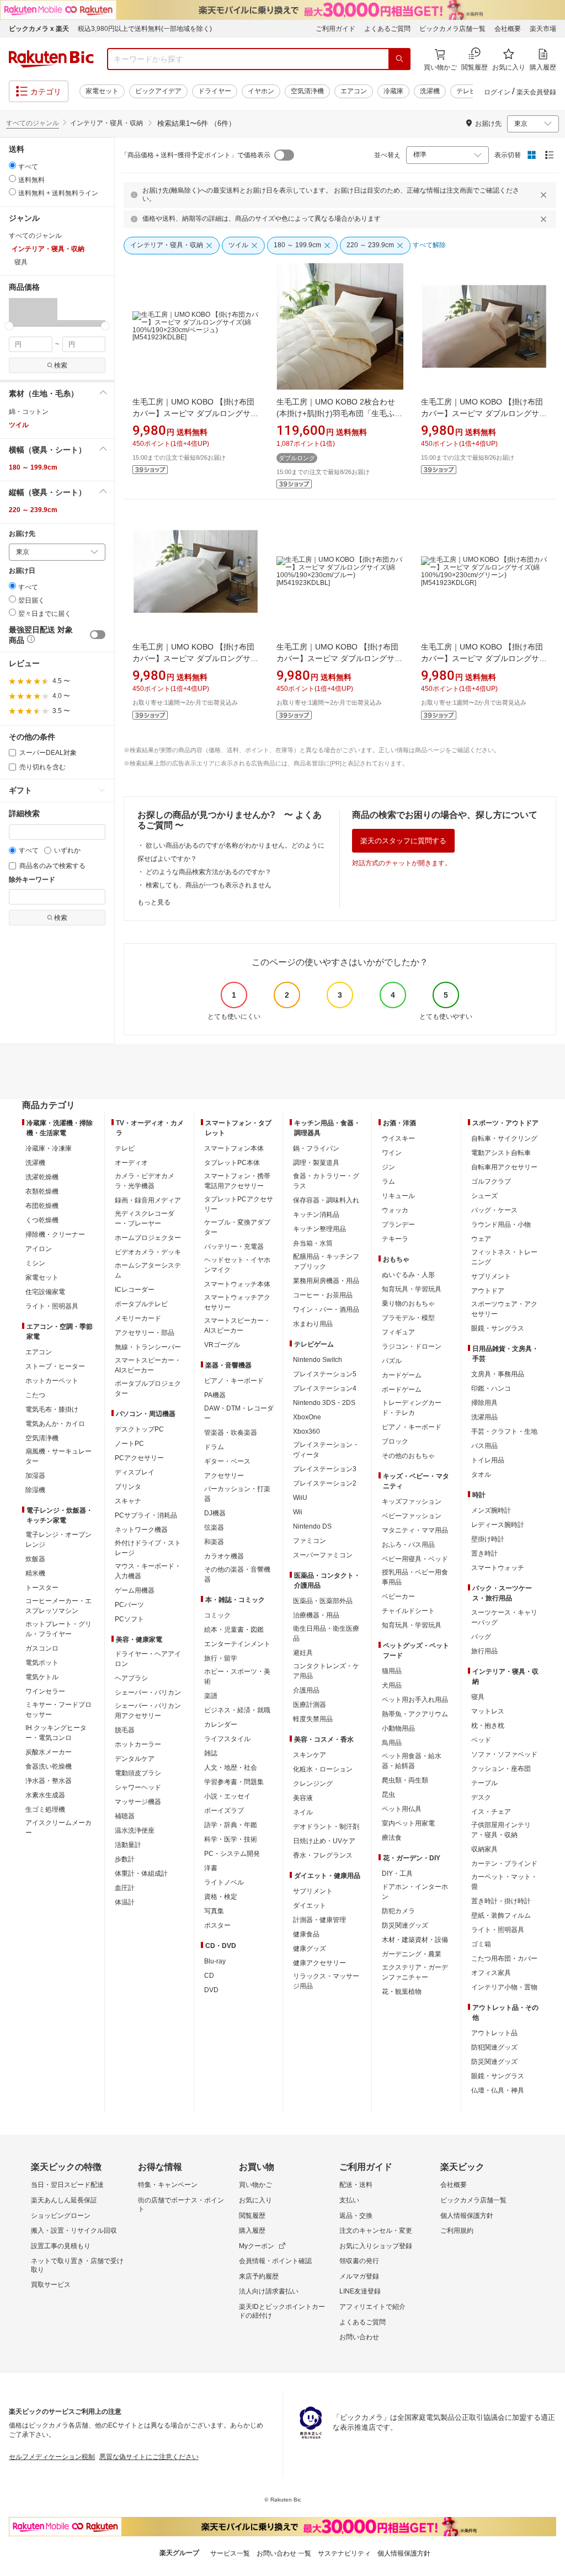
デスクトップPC (139, 1429)
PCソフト (129, 1619)
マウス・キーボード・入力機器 (148, 1571)
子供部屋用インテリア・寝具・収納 (501, 1830)
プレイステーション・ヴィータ (326, 1450)
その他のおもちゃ (408, 1456)
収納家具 (484, 1849)
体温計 (125, 1902)
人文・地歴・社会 (231, 1768)
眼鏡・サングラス (498, 1328)
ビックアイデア (158, 91)
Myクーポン (257, 2246)
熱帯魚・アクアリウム (415, 1714)
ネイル (303, 1812)
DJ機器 (215, 1513)
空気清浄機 (307, 91)
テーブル (484, 1783)
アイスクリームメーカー (58, 1828)
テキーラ (395, 1239)
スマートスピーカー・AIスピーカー (148, 1365)
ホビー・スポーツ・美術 (237, 1676)
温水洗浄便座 (135, 1830)
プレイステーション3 (325, 1469)
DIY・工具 (397, 1874)
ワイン (392, 1153)
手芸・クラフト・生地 (504, 1431)
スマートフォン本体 (234, 1148)
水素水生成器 (45, 1795)
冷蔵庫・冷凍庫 (49, 1148)
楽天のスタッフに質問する (403, 841)
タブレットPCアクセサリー (239, 1204)
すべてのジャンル (33, 123)
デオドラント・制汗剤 (326, 1827)
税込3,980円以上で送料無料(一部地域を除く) (145, 29)
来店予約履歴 (259, 2276)
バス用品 (484, 1446)
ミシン (35, 1263)
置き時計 (484, 1553)
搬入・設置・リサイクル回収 (74, 2231)
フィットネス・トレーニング (504, 1257)
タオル (481, 1475)
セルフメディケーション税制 (52, 2457)
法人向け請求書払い (269, 2291)
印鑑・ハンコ (491, 1388)
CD (209, 1976)
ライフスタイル (227, 1739)
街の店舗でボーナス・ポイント (181, 2205)
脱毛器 (125, 1730)
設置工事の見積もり (61, 2246)
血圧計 (125, 1888)
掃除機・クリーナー (55, 1234)
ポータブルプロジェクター (148, 1388)
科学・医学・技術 (231, 1839)
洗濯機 (430, 91)
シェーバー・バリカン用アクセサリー (148, 1711)
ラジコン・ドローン (412, 1346)
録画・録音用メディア (148, 1200)
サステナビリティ (344, 2553)
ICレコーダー (135, 1290)
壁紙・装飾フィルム (501, 1915)
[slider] (9, 326)
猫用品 (392, 1671)
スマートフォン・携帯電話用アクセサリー (237, 1181)
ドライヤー (215, 91)
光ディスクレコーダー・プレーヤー (145, 1218)
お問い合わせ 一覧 (284, 2553)
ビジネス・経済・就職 (237, 1710)
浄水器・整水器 (49, 1781)
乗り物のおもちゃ (408, 1303)
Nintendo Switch (318, 1360)
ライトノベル (224, 1882)
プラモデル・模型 (408, 1318)
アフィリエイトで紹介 (372, 2307)
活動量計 (128, 1845)
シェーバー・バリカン (148, 1693)
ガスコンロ (42, 1648)
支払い (349, 2200)
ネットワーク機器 (141, 1530)
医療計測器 (310, 1705)
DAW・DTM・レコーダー (239, 1413)
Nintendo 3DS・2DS (324, 1403)
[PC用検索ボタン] (399, 59)
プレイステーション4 (325, 1388)
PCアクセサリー (139, 1458)
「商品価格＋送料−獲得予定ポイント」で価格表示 (196, 155)
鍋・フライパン (316, 1148)
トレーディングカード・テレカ (412, 1408)
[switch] (98, 635)
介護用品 (306, 1690)
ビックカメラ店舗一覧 (452, 29)
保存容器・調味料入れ (326, 1200)
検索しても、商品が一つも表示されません (209, 885)
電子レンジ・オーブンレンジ (58, 1540)
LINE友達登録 (360, 2291)
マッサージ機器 (138, 1802)
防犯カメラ (398, 1911)
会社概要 (508, 29)
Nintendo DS (312, 1526)
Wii (298, 1512)
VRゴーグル (222, 1345)
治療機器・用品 (316, 1615)
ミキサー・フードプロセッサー (58, 1710)
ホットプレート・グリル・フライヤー (58, 1629)
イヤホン (261, 91)
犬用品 (392, 1685)
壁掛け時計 (488, 1539)
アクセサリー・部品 (145, 1333)
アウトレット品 (494, 2033)
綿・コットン (29, 412)
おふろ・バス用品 (408, 1545)
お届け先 (22, 534)
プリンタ (128, 1487)
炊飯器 (35, 1559)
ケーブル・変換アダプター (237, 1227)
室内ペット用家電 (408, 1823)
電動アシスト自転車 (501, 1153)
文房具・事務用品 (498, 1374)
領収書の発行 (359, 2261)
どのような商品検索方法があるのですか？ (209, 872)
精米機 (35, 1573)
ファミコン (310, 1541)
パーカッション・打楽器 (237, 1494)
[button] (33, 312)
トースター (42, 1588)
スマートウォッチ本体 (237, 1284)
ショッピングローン (61, 2216)
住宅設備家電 (45, 1292)
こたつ (35, 1395)
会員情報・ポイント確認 (275, 2261)
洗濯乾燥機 (42, 1177)
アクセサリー (224, 1476)
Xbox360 (307, 1431)
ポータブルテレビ (141, 1304)
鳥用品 (392, 1743)
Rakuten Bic (51, 59)
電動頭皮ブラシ (138, 1773)
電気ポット (42, 1663)
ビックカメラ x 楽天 (39, 29)
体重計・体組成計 (141, 1874)
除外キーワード (32, 880)
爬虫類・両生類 (405, 1780)
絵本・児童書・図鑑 (234, 1630)
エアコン (354, 91)
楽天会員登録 (536, 92)
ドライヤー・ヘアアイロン (148, 1659)
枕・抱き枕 (488, 1726)
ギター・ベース (227, 1461)
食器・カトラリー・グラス (326, 1181)
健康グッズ (310, 1949)
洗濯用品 (484, 1417)
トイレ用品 (488, 1460)
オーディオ (131, 1163)
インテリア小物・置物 (504, 1987)
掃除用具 (484, 1403)
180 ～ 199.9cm (33, 467)
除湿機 (35, 1490)
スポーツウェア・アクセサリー (504, 1309)
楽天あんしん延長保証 (64, 2200)
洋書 (211, 1868)
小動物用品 (398, 1728)
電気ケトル (42, 1677)
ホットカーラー (138, 1744)
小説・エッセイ (227, 1796)
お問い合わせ (359, 2337)
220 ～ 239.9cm (33, 510)
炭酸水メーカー (49, 1752)
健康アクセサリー (319, 1963)
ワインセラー (45, 1691)
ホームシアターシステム (148, 1270)
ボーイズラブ (224, 1811)
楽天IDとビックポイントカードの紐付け (282, 2311)
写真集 (214, 1911)
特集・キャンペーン (168, 2185)
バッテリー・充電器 (234, 1247)
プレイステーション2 (325, 1483)
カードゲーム (402, 1375)
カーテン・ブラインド (504, 1864)
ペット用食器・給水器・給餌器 (412, 1761)
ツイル (19, 425)
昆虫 (388, 1795)
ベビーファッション (412, 1516)
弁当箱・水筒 (313, 1243)
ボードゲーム (402, 1390)
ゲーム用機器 (135, 1590)
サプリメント (313, 1891)
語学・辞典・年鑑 (231, 1825)
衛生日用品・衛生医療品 (326, 1633)
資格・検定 (221, 1897)
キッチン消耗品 (316, 1215)
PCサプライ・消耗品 (146, 1515)
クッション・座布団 (501, 1769)
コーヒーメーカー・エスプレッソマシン (58, 1606)
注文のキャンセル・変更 (376, 2231)
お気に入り (255, 2200)
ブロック (395, 1441)
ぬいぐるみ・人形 (408, 1275)
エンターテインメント (237, 1644)
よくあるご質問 (387, 29)
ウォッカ (395, 1210)
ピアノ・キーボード (234, 1381)
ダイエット (310, 1906)
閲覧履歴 (252, 2216)
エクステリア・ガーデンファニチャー (415, 1972)
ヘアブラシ (131, 1678)
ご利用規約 (457, 2231)
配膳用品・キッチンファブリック (326, 1262)
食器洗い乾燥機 (49, 1766)
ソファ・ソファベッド (504, 1754)
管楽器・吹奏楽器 (231, 1433)
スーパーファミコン (323, 1555)
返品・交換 (356, 2216)
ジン (388, 1167)
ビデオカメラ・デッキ (148, 1252)
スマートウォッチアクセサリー (237, 1302)
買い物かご (255, 2185)
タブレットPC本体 (232, 1163)
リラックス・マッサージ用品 (326, 1981)
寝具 (478, 1697)
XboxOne (307, 1417)
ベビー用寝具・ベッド (415, 1559)
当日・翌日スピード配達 (67, 2185)
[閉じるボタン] (545, 195)
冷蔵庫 (393, 91)
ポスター (217, 1925)
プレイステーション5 (325, 1374)
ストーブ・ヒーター (55, 1366)
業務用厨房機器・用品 (326, 1281)
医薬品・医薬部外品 (323, 1601)
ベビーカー (398, 1596)
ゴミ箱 (481, 1944)
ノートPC (129, 1444)
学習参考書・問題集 (234, 1782)
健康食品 (306, 1934)
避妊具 (303, 1653)
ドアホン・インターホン (415, 1892)
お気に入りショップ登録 (376, 2246)
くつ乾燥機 (42, 1220)
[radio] (12, 165)
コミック (217, 1615)
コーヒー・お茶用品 (323, 1295)
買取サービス (51, 2285)
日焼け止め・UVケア (324, 1841)
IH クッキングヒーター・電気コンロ (56, 1733)
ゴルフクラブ (491, 1181)
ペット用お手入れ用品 (415, 1700)
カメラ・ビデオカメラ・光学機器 (145, 1181)
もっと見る (154, 902)
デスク (481, 1797)
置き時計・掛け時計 (501, 1901)
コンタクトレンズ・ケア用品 (326, 1671)
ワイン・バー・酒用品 (326, 1310)
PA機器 (215, 1395)
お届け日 (22, 571)
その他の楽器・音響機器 (237, 1574)
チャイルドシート (408, 1611)
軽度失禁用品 (313, 1719)
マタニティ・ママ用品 (415, 1530)
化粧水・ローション (323, 1769)
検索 (61, 365)
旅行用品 (484, 1651)
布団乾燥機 (42, 1206)
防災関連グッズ (405, 1925)
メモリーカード (138, 1318)
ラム (388, 1181)
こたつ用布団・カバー (504, 1958)
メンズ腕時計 (491, 1510)
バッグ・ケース (494, 1210)
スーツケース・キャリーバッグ (504, 1617)
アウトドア (488, 1291)
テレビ (466, 91)
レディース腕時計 (498, 1525)
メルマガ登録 (359, 2276)
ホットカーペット (52, 1381)
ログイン (497, 92)
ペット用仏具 (402, 1809)
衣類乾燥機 (42, 1191)
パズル (392, 1361)
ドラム (214, 1447)
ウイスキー (398, 1138)
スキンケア (310, 1755)
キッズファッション (412, 1502)
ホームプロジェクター (148, 1238)
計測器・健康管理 (319, 1920)
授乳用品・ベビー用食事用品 (415, 1577)
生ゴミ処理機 (45, 1809)
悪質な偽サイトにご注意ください (149, 2457)
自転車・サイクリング (504, 1138)
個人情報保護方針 (467, 2216)
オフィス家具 (491, 1973)
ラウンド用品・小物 (501, 1225)
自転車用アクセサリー (504, 1167)
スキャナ (128, 1501)
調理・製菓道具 (316, 1163)
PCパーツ (129, 1605)
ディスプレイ (135, 1472)
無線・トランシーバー (148, 1347)
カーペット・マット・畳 (504, 1882)
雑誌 (211, 1753)
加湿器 (35, 1476)
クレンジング (313, 1784)
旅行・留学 (221, 1658)
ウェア (481, 1239)
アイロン (39, 1249)
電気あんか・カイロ (55, 1424)
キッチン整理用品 (319, 1229)
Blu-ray (215, 1961)
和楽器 (214, 1542)
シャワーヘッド (138, 1787)
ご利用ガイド (335, 29)
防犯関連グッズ (494, 2047)
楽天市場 (543, 29)
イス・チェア (491, 1812)
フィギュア (398, 1332)
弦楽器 (214, 1527)
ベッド (481, 1740)
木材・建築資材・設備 (415, 1940)
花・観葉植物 (402, 1992)
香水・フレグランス (323, 1855)
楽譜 (211, 1696)
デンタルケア (135, 1759)
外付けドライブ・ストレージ (148, 1548)
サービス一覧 (230, 2553)
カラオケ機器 (224, 1556)
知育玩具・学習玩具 (412, 1289)
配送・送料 (356, 2185)
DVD (211, 1990)
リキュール (398, 1196)
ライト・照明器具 (52, 1306)
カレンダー (221, 1725)
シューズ (484, 1196)
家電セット (102, 91)
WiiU (300, 1498)
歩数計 (125, 1859)
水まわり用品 (313, 1324)
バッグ (481, 1637)
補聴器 (125, 1816)
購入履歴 (252, 2231)
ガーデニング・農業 (412, 1954)
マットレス (488, 1711)
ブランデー (398, 1225)
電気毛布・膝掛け (52, 1409)
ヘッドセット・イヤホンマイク (237, 1265)
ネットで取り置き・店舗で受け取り (77, 2265)
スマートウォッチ (498, 1568)
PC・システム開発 (232, 1854)
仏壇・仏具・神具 (498, 2090)
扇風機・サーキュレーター (58, 1456)
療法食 (392, 1838)
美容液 (303, 1798)
